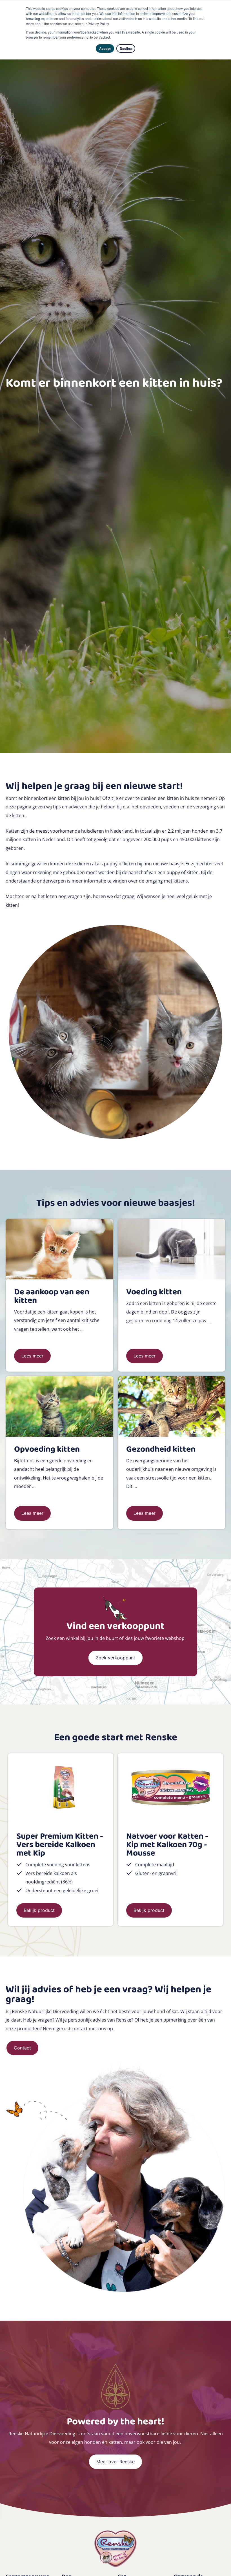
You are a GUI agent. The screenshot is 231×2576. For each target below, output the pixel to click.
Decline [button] (126, 48)
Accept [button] (105, 48)
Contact (22, 2048)
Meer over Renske (115, 2462)
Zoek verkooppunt (115, 1658)
